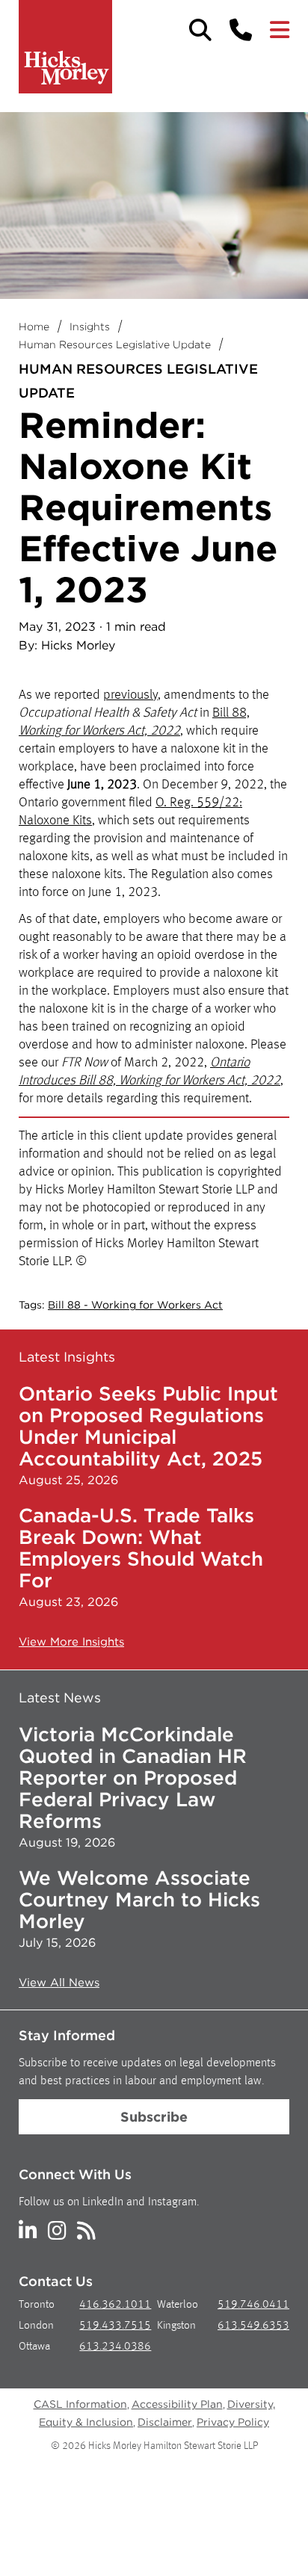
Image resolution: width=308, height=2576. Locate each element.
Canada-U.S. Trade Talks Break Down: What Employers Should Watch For (141, 1548)
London (36, 2326)
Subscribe (154, 2117)
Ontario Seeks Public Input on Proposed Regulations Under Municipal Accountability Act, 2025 (148, 1426)
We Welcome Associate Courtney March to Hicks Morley (139, 1899)
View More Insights (71, 1642)
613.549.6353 (253, 2326)
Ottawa (34, 2347)
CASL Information (80, 2404)
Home (34, 327)
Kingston (176, 2326)
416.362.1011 (115, 2305)
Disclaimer (165, 2422)
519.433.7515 (115, 2326)
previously (130, 695)
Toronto (37, 2305)
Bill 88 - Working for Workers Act (135, 1305)
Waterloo (178, 2305)
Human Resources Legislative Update (115, 345)
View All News (59, 1983)
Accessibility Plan (177, 2404)
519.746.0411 (253, 2305)
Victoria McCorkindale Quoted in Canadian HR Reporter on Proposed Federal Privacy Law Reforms (133, 1777)
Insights (90, 327)
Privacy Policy (233, 2422)
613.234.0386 (115, 2347)
